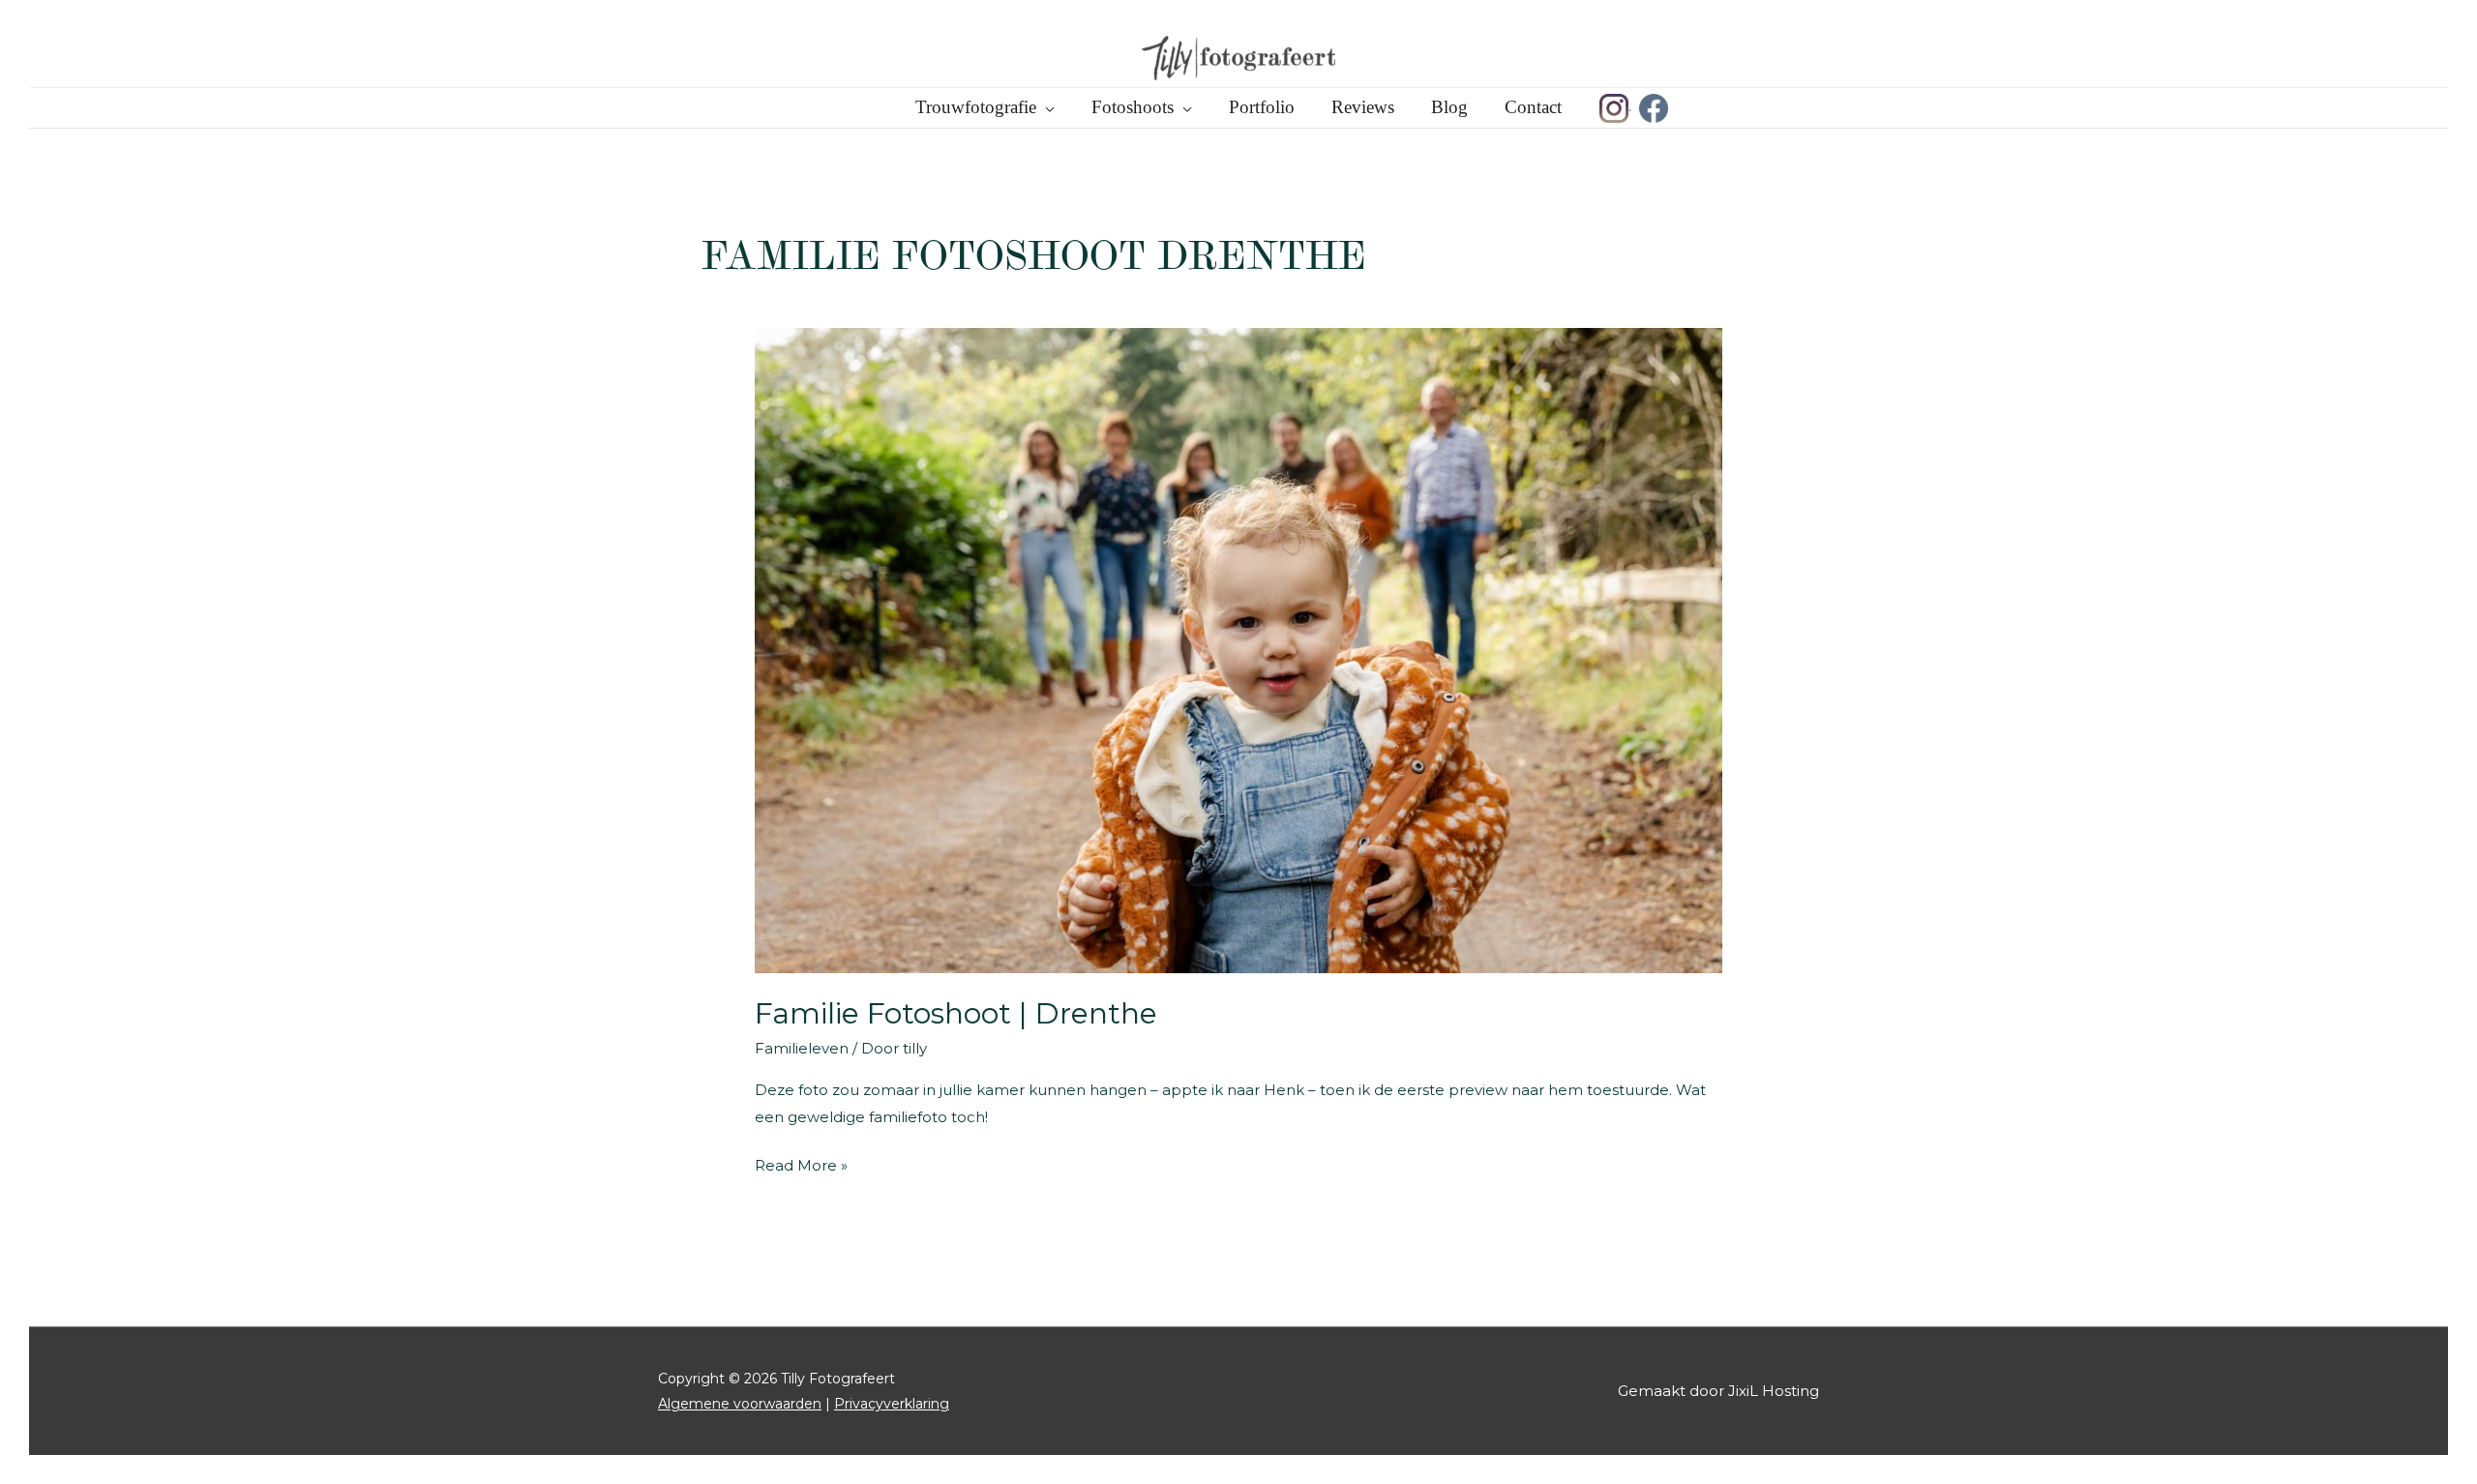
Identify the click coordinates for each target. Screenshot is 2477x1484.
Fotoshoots (1133, 107)
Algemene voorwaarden (740, 1404)
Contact (1533, 107)
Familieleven (802, 1048)
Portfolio (1262, 107)
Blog (1449, 107)
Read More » (801, 1167)
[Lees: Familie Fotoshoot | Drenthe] (1238, 649)
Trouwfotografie (976, 107)
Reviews (1363, 107)
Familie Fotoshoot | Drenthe (956, 1013)
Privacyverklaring (892, 1404)
